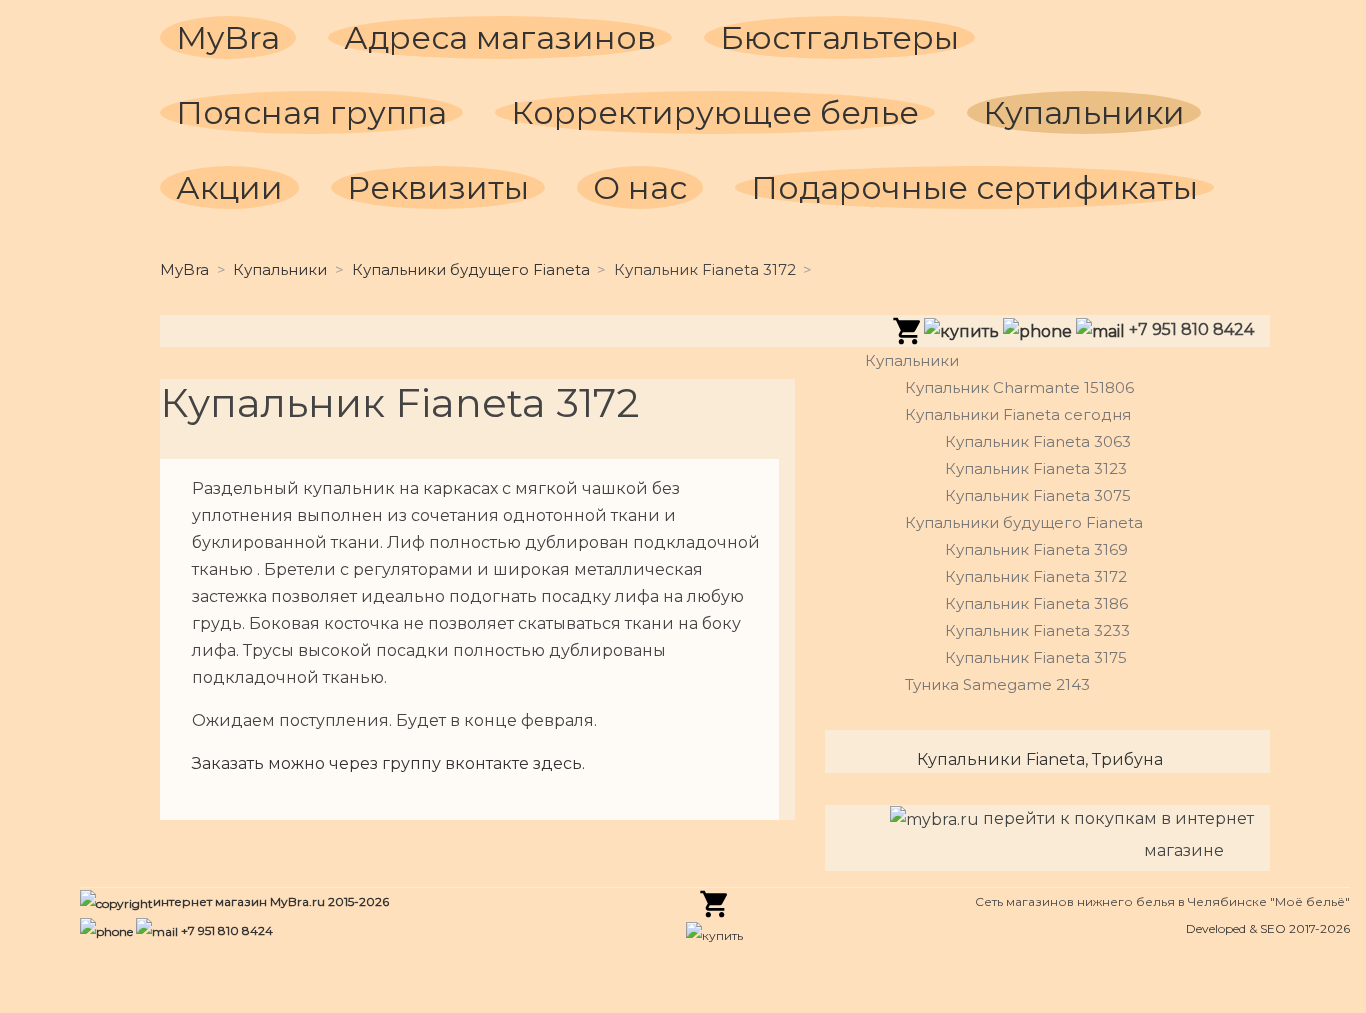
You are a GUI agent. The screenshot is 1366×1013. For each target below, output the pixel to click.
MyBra (228, 37)
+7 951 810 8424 (225, 930)
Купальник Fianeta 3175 (1036, 657)
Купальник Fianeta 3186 (1036, 603)
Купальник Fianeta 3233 (1037, 630)
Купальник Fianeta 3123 (1036, 468)
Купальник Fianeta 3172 (1036, 576)
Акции (229, 187)
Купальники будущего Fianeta (471, 269)
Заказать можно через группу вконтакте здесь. (388, 763)
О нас (640, 187)
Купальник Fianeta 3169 (1036, 549)
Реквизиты (438, 187)
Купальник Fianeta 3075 (1038, 495)
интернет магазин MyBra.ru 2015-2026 (271, 901)
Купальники (1084, 112)
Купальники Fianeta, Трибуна (1040, 759)
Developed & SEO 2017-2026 (1268, 928)
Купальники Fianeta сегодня (1018, 414)
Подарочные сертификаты (974, 187)
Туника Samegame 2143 (997, 684)
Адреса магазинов (500, 37)
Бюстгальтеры (839, 37)
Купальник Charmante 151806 (1019, 387)
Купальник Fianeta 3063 (1038, 441)
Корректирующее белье (715, 112)
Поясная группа (311, 112)
